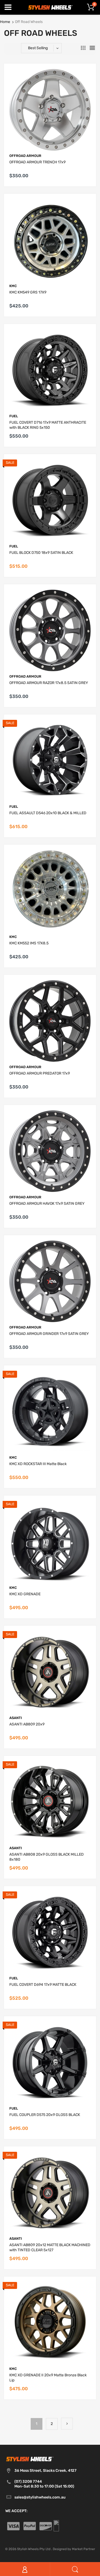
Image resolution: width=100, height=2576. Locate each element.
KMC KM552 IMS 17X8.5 (29, 943)
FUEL (14, 416)
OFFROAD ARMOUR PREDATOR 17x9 (40, 1073)
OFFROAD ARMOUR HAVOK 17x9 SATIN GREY (47, 1204)
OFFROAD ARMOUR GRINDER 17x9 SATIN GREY (49, 1334)
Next (67, 2424)
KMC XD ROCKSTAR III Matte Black (38, 1464)
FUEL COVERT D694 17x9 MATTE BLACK (43, 1985)
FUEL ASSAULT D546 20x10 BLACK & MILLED (48, 813)
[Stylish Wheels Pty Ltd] (50, 7)
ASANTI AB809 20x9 (27, 1724)
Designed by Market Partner (74, 2549)
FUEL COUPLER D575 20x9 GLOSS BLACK (45, 2115)
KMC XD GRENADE (25, 1594)
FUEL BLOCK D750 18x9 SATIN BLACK (41, 553)
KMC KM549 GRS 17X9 (28, 292)
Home (5, 22)
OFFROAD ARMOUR (25, 156)
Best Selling (38, 48)
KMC (13, 286)
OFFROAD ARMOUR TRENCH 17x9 (37, 162)
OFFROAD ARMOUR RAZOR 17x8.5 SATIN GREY (49, 683)
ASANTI (16, 1718)
